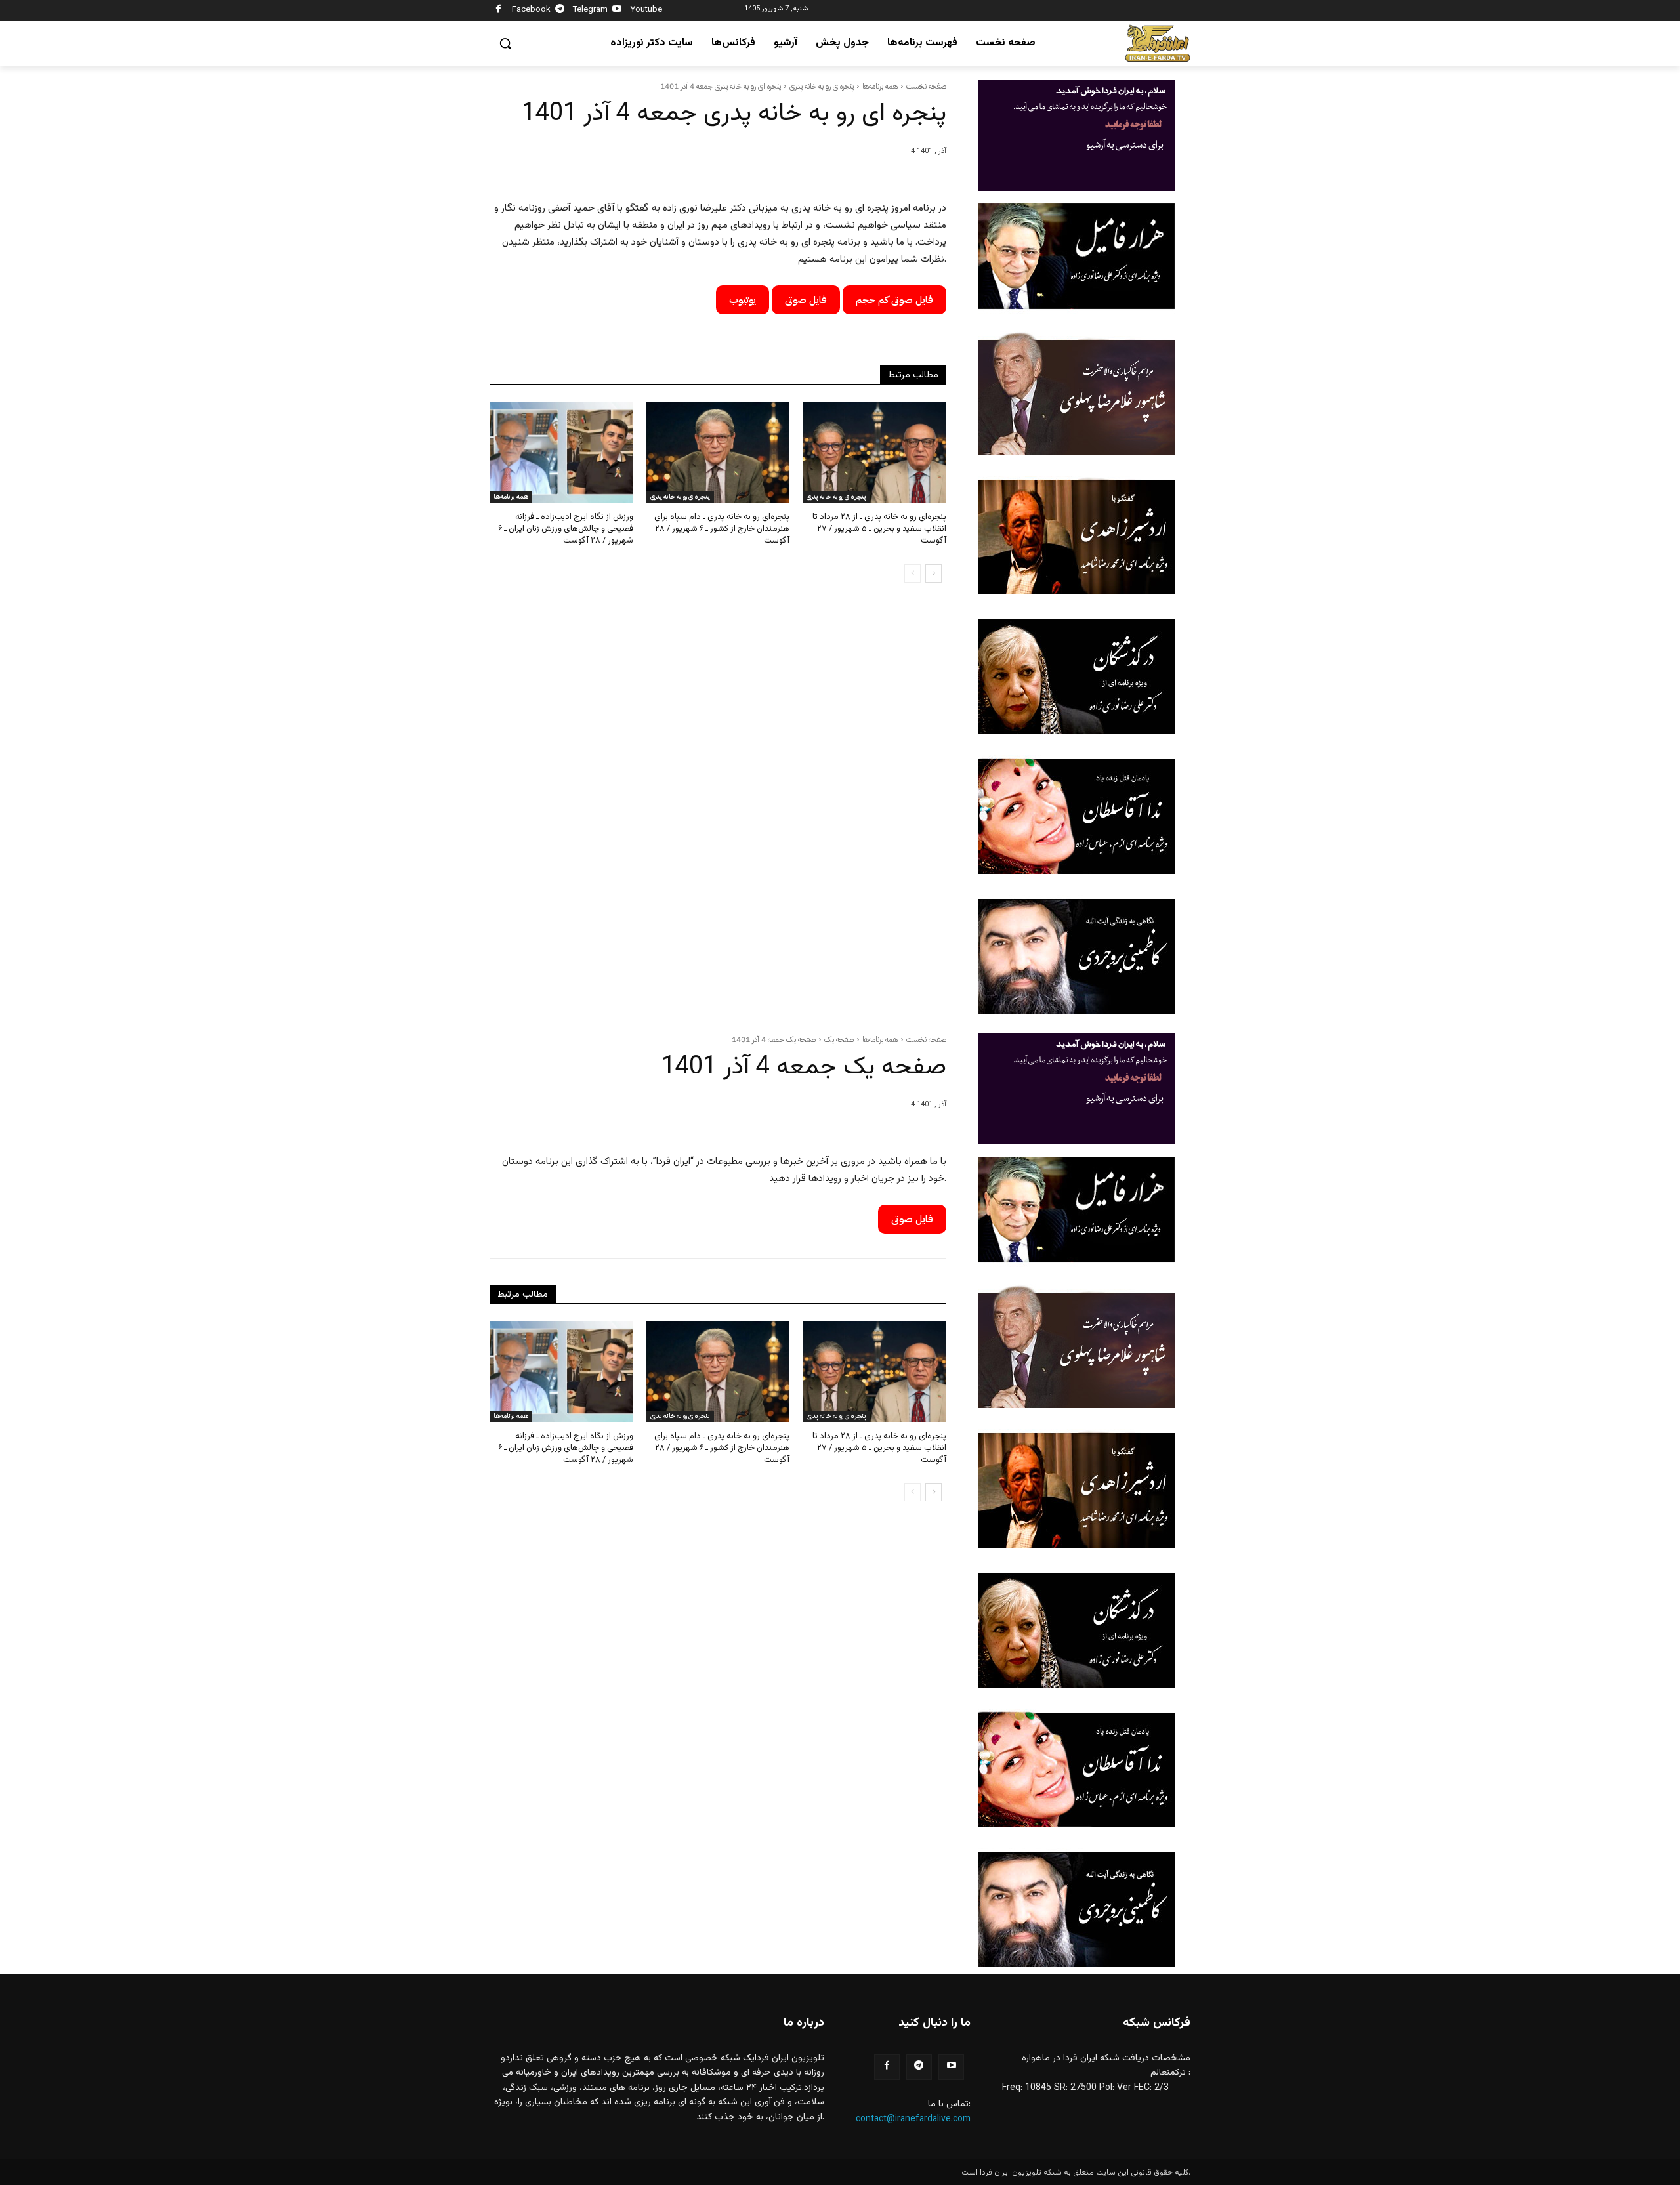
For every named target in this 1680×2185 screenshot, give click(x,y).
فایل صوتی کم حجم (894, 300)
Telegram (590, 10)
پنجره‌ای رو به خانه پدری (822, 86)
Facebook (531, 10)
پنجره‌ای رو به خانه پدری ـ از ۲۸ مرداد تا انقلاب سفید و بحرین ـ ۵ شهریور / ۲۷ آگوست (879, 529)
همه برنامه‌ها (880, 86)
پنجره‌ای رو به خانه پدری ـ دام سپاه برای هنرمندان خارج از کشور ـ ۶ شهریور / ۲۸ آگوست (722, 529)
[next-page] (934, 573)
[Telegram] (560, 11)
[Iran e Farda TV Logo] (1158, 44)
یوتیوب (743, 300)
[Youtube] (617, 11)
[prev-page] (913, 573)
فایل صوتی (806, 300)
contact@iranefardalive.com (913, 2119)
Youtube (646, 10)
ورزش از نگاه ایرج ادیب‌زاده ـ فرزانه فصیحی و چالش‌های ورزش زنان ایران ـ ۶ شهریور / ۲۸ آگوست (566, 529)
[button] (505, 43)
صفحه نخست (926, 86)
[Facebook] (498, 11)
